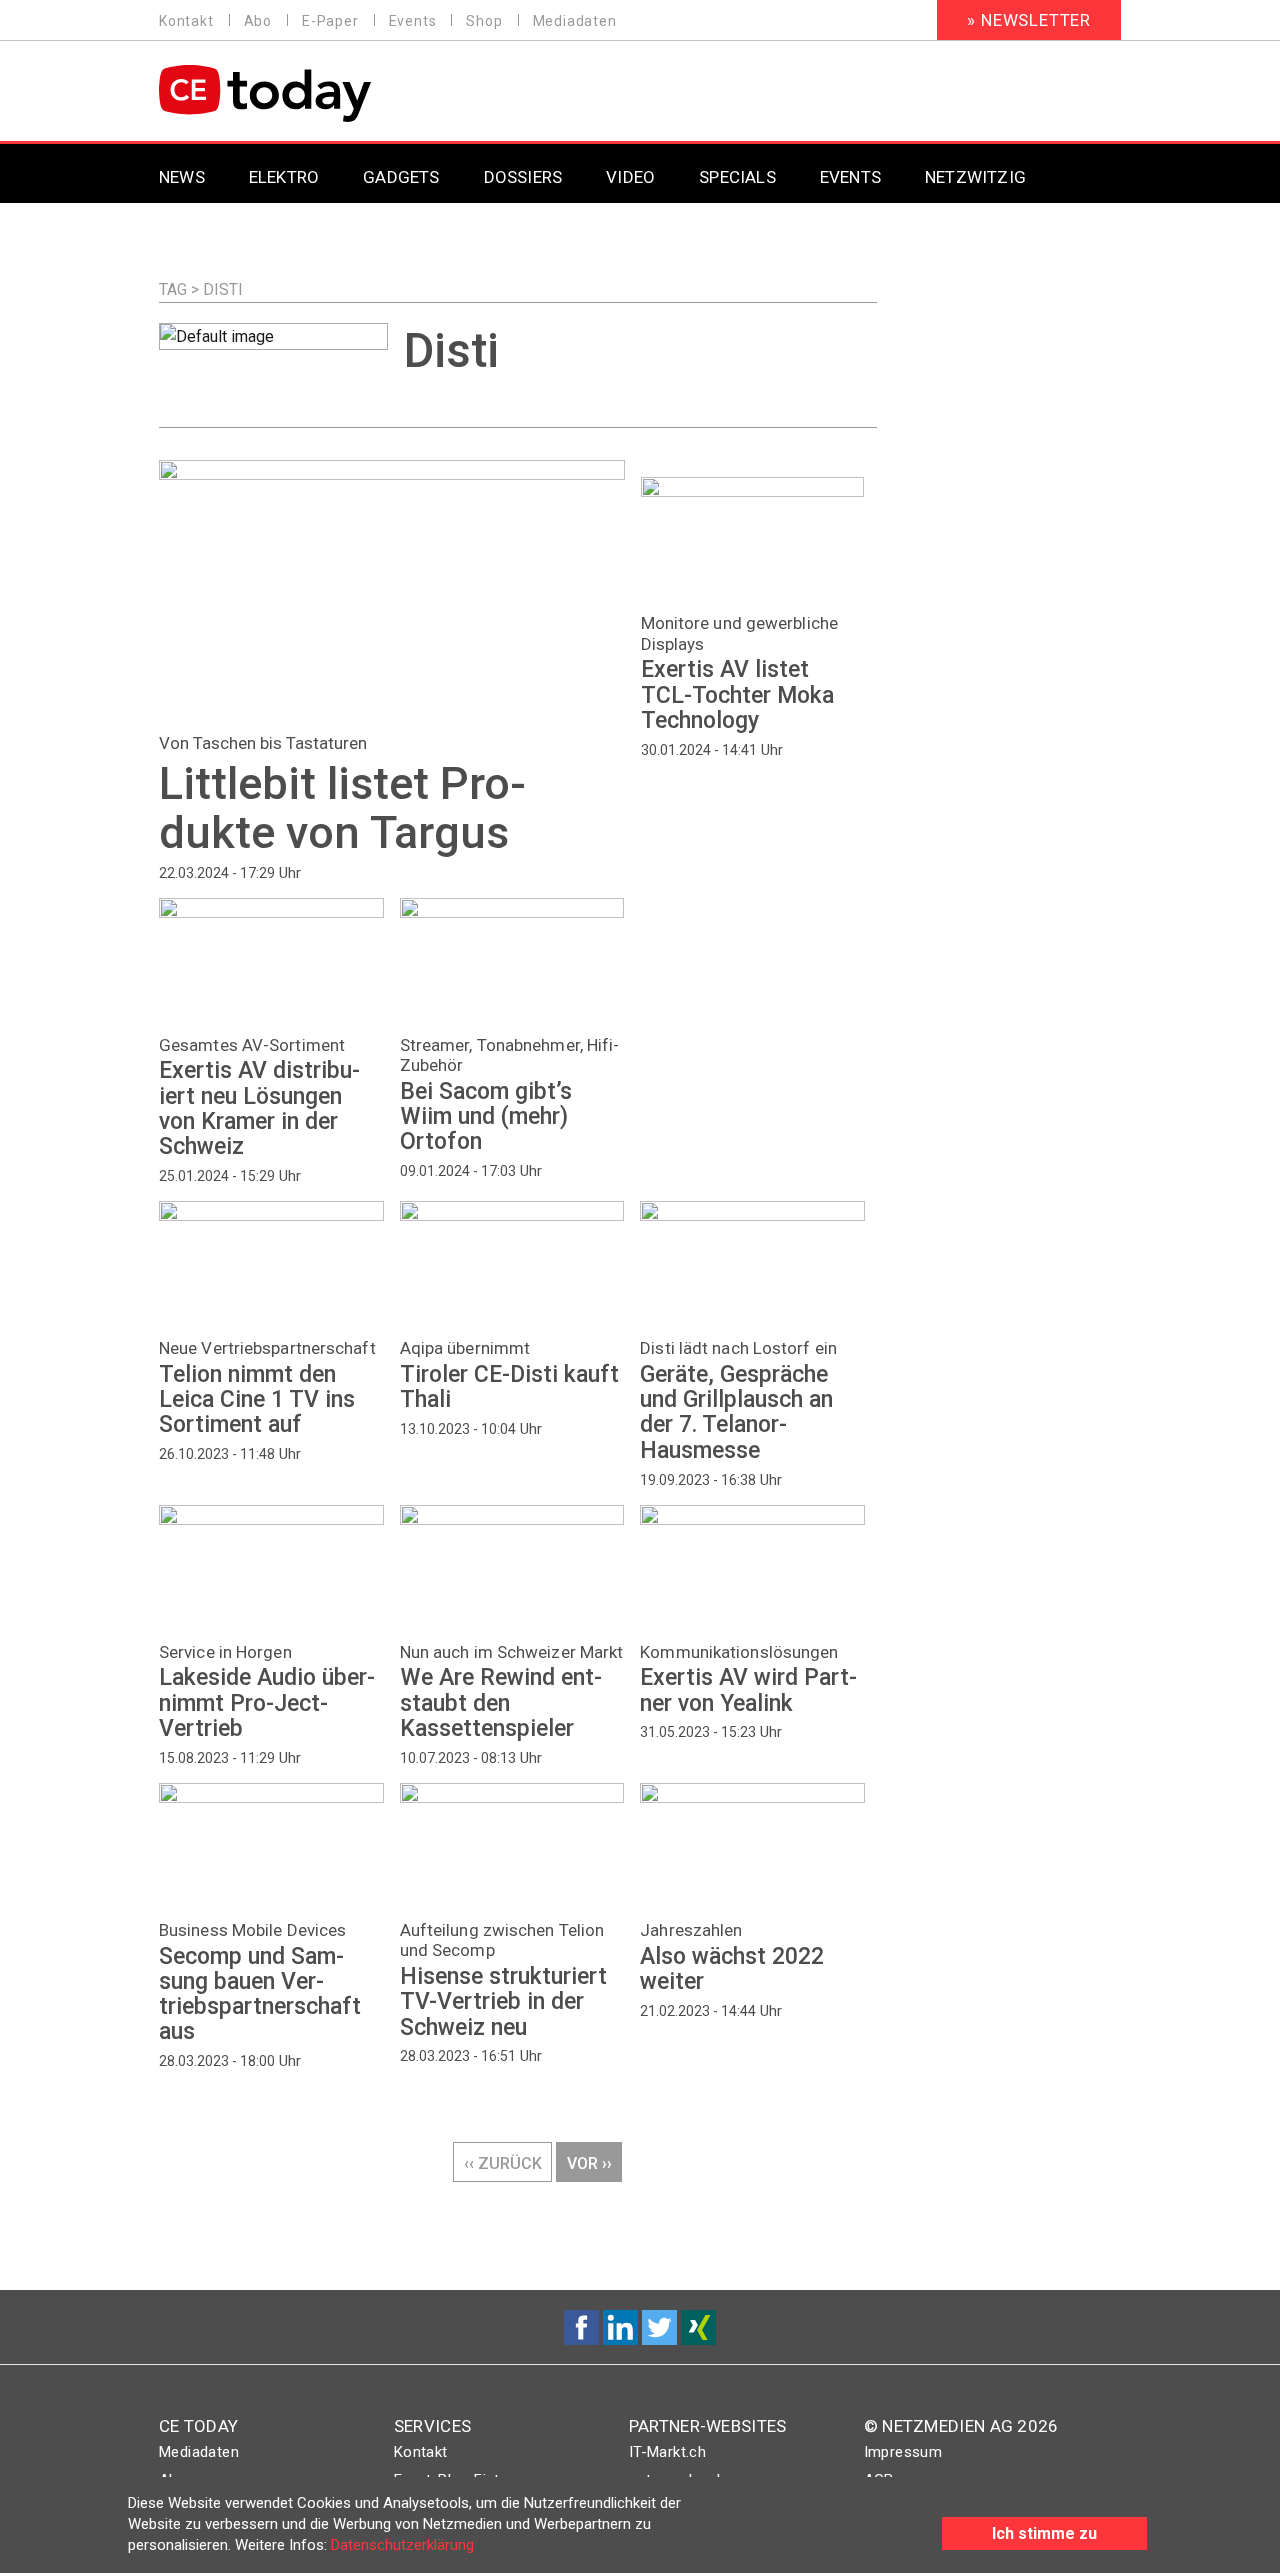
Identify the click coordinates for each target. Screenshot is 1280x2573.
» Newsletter (1029, 20)
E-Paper (330, 21)
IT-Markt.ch (667, 2452)
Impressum (903, 2452)
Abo (258, 21)
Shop (484, 21)
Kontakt (186, 21)
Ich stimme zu (1044, 2533)
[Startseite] (316, 93)
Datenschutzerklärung (402, 2545)
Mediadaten (575, 21)
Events (413, 21)
